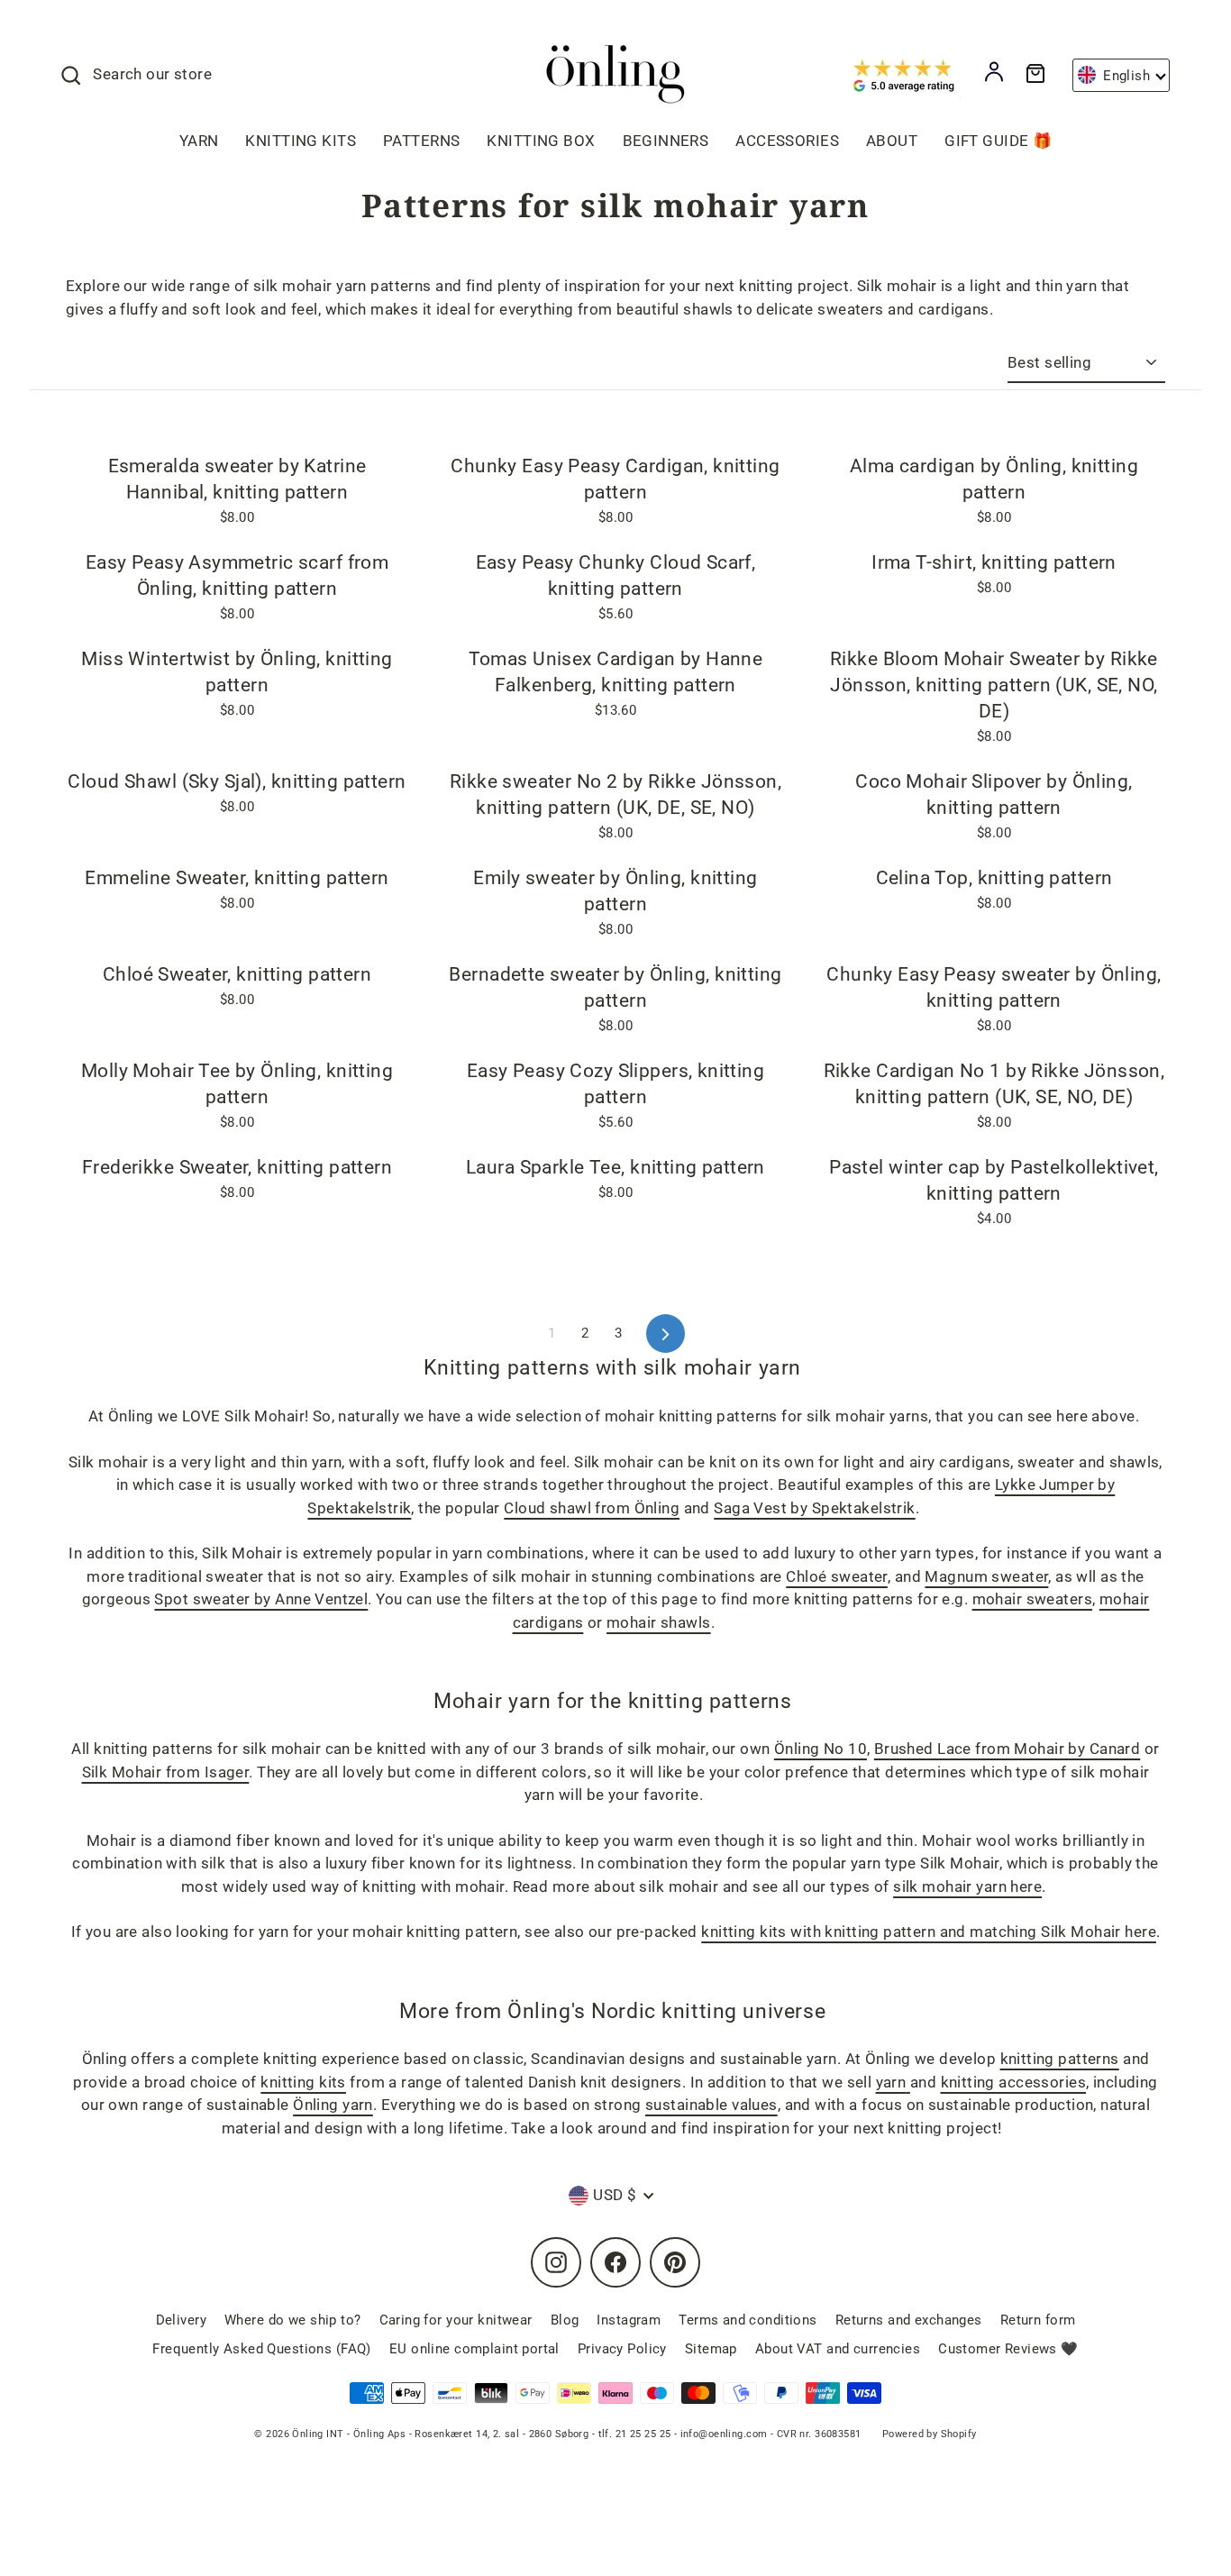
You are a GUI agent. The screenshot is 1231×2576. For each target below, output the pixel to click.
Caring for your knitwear (456, 2320)
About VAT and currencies (838, 2349)
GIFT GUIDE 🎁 (998, 141)
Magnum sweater (986, 1576)
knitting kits (303, 2082)
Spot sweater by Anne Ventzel (261, 1599)
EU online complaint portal (474, 2349)
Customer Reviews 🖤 (1008, 2349)
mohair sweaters (1032, 1599)
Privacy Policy (622, 2349)
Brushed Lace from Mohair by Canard (1007, 1749)
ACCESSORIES (787, 141)
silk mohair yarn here (967, 1886)
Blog (565, 2320)
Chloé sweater (837, 1576)
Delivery (181, 2320)
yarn (891, 2082)
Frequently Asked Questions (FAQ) (262, 2349)
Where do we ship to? (293, 2320)
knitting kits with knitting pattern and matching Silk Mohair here (929, 1932)
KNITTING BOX (541, 141)
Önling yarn (333, 2105)
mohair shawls (659, 1622)
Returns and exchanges (909, 2320)
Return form (1038, 2320)
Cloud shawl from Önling (592, 1508)
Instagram (629, 2320)
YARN (199, 141)
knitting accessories (1014, 2082)
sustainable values (711, 2105)
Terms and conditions (748, 2320)
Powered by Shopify (930, 2434)
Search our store (152, 74)
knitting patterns (1060, 2059)
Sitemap (711, 2349)
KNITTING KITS (301, 141)
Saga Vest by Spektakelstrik (814, 1508)
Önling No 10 (821, 1749)
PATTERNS (421, 141)
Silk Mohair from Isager (166, 1772)
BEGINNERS (666, 141)
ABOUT (892, 141)
